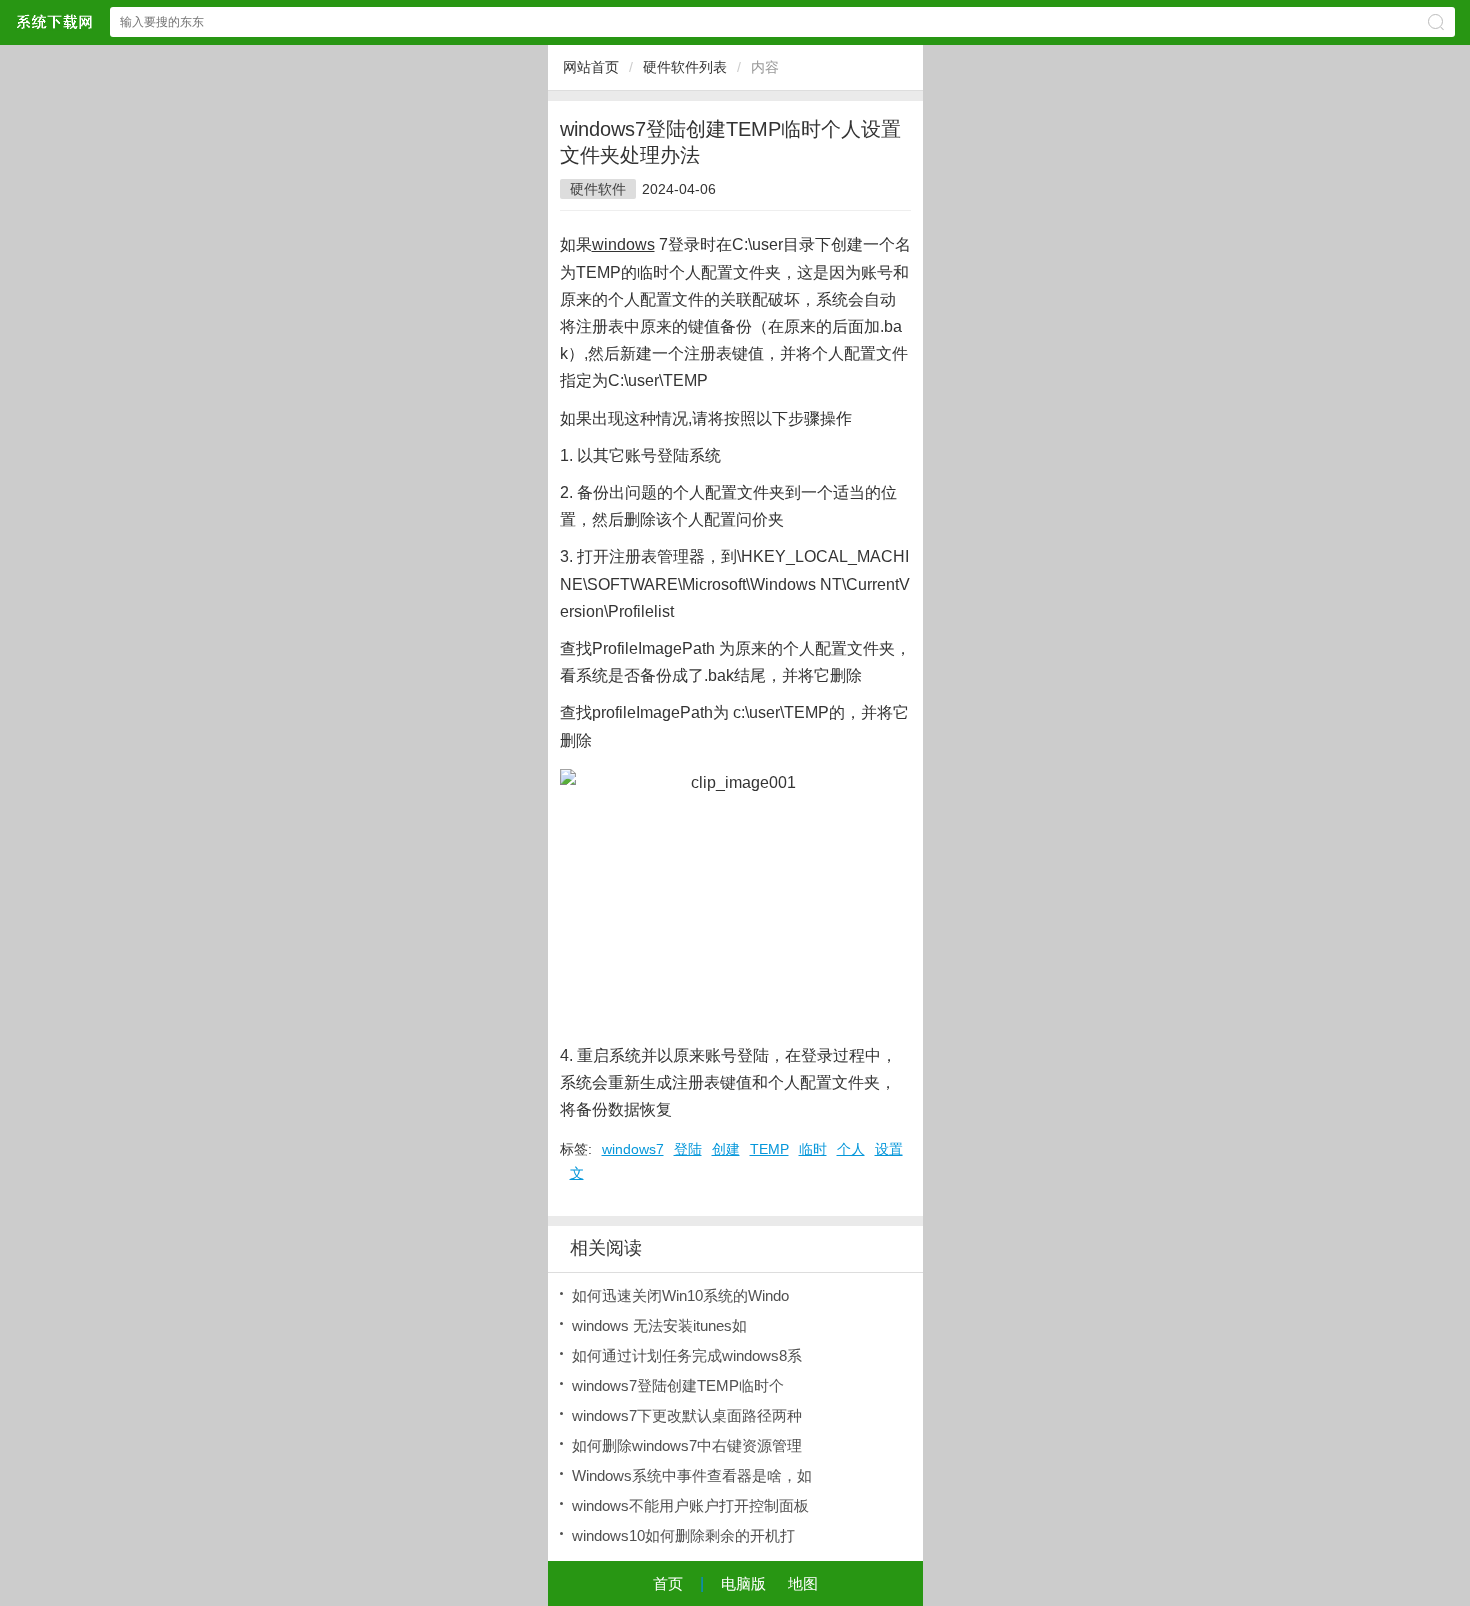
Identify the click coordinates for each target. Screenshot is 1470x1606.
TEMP (769, 1149)
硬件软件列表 (685, 67)
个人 (851, 1149)
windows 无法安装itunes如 (659, 1325)
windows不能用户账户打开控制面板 (690, 1505)
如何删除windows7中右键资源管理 (687, 1445)
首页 (668, 1583)
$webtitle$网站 (54, 21)
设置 (889, 1149)
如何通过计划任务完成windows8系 (687, 1355)
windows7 (633, 1149)
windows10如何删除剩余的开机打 (683, 1535)
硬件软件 (598, 189)
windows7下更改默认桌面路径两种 (687, 1415)
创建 (726, 1149)
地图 (803, 1583)
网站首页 (591, 67)
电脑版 (743, 1583)
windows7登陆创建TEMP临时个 (678, 1385)
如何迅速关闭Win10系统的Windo (680, 1295)
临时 (813, 1149)
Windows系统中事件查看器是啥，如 (692, 1475)
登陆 (688, 1149)
